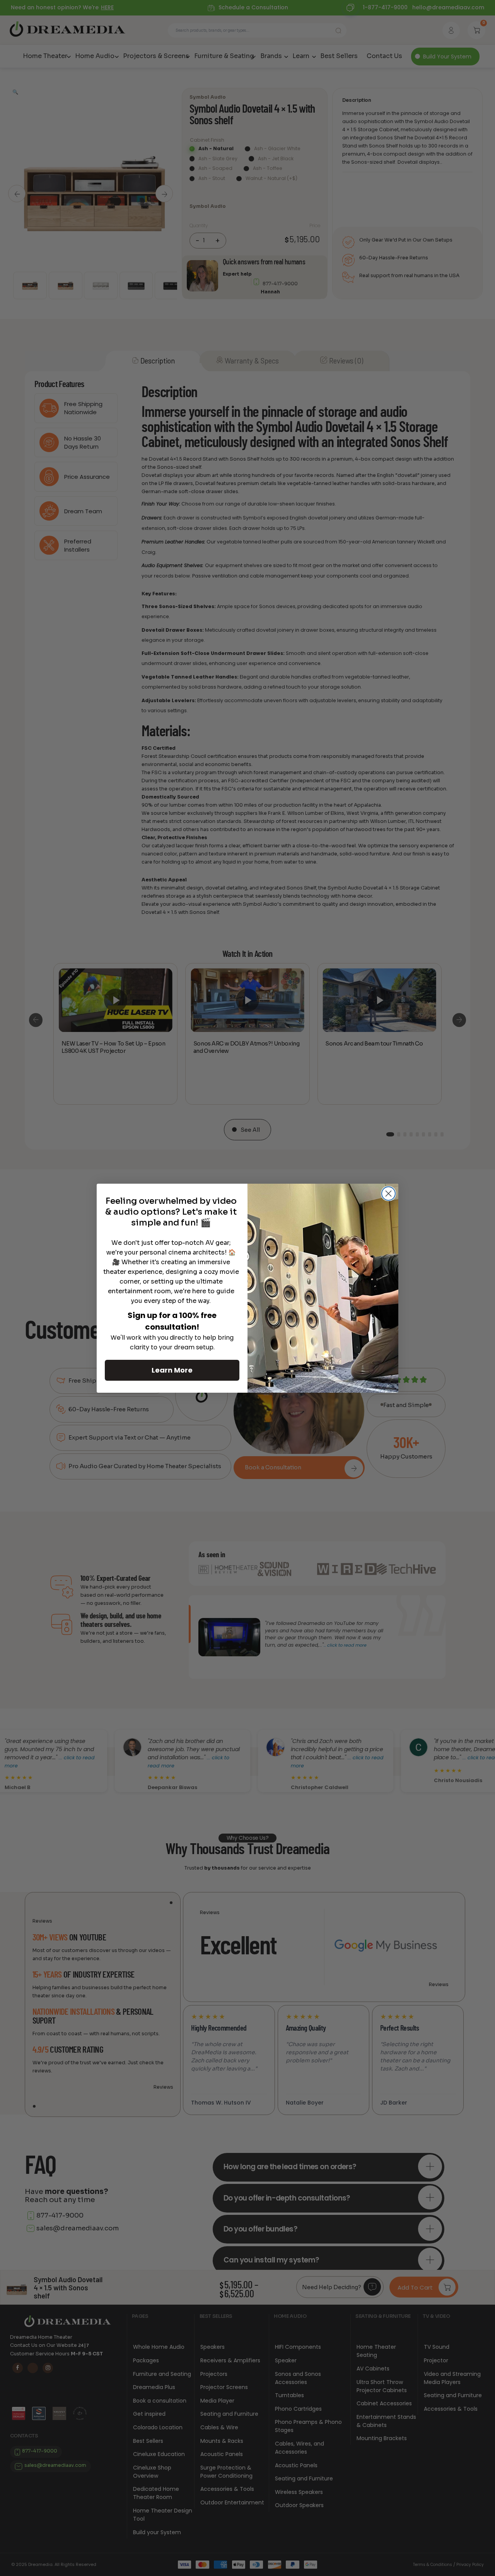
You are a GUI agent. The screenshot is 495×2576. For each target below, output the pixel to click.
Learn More (172, 1370)
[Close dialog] (388, 1194)
